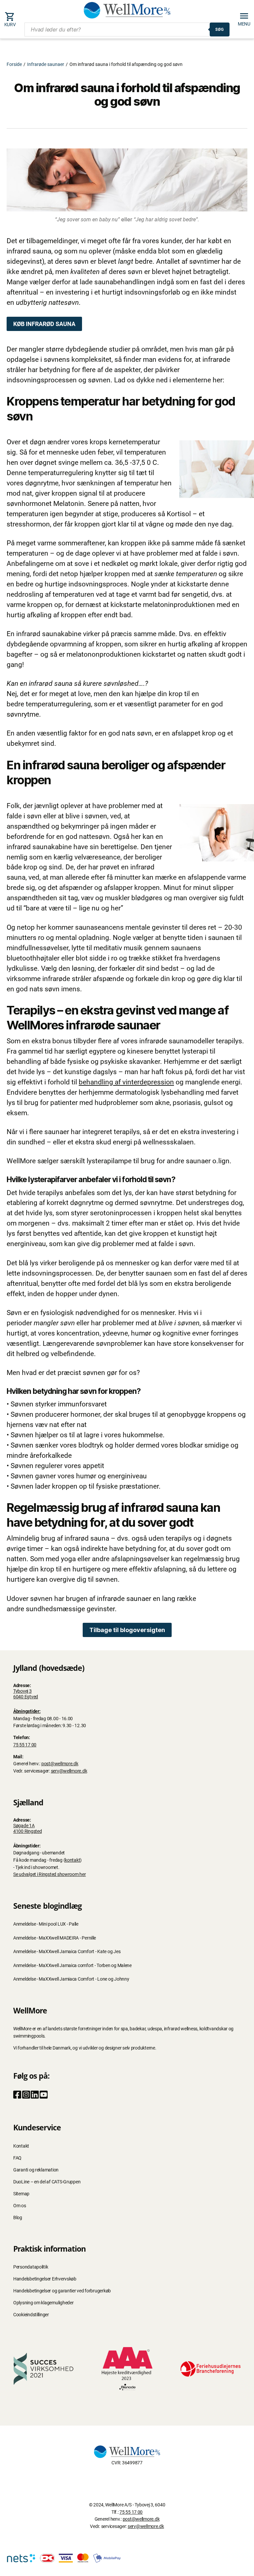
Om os (20, 2206)
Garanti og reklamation (36, 2170)
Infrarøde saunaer (46, 64)
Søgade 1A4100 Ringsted (28, 1829)
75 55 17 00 (25, 1745)
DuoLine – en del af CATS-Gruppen (47, 2182)
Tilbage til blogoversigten (127, 1630)
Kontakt (21, 2146)
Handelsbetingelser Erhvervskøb (45, 2279)
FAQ (17, 2158)
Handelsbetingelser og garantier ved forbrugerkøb (62, 2291)
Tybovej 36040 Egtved (26, 1694)
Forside (14, 64)
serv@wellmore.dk (69, 1771)
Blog (18, 2218)
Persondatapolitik (31, 2267)
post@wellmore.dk (60, 1764)
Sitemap (21, 2194)
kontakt (72, 1860)
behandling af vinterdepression (126, 1082)
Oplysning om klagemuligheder (43, 2303)
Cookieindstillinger (31, 2315)
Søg (220, 29)
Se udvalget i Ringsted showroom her (50, 1874)
